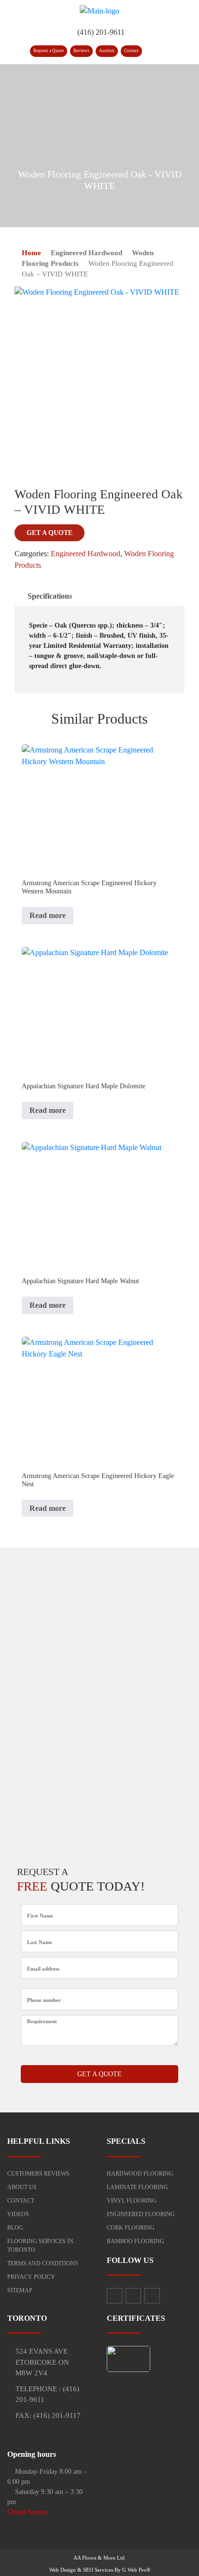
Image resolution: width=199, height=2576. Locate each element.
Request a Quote (49, 51)
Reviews (81, 51)
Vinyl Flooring (132, 2201)
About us (22, 2187)
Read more (48, 915)
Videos (18, 2214)
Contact (131, 51)
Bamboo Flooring (135, 2241)
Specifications (50, 596)
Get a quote (50, 533)
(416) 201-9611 (101, 32)
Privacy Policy (31, 2277)
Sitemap (20, 2290)
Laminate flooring (137, 2187)
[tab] (50, 596)
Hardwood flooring (140, 2174)
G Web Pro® (136, 2570)
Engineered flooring (141, 2214)
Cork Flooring (131, 2228)
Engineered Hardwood (86, 253)
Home (31, 253)
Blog (15, 2228)
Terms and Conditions (43, 2263)
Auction (107, 51)
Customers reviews (38, 2174)
